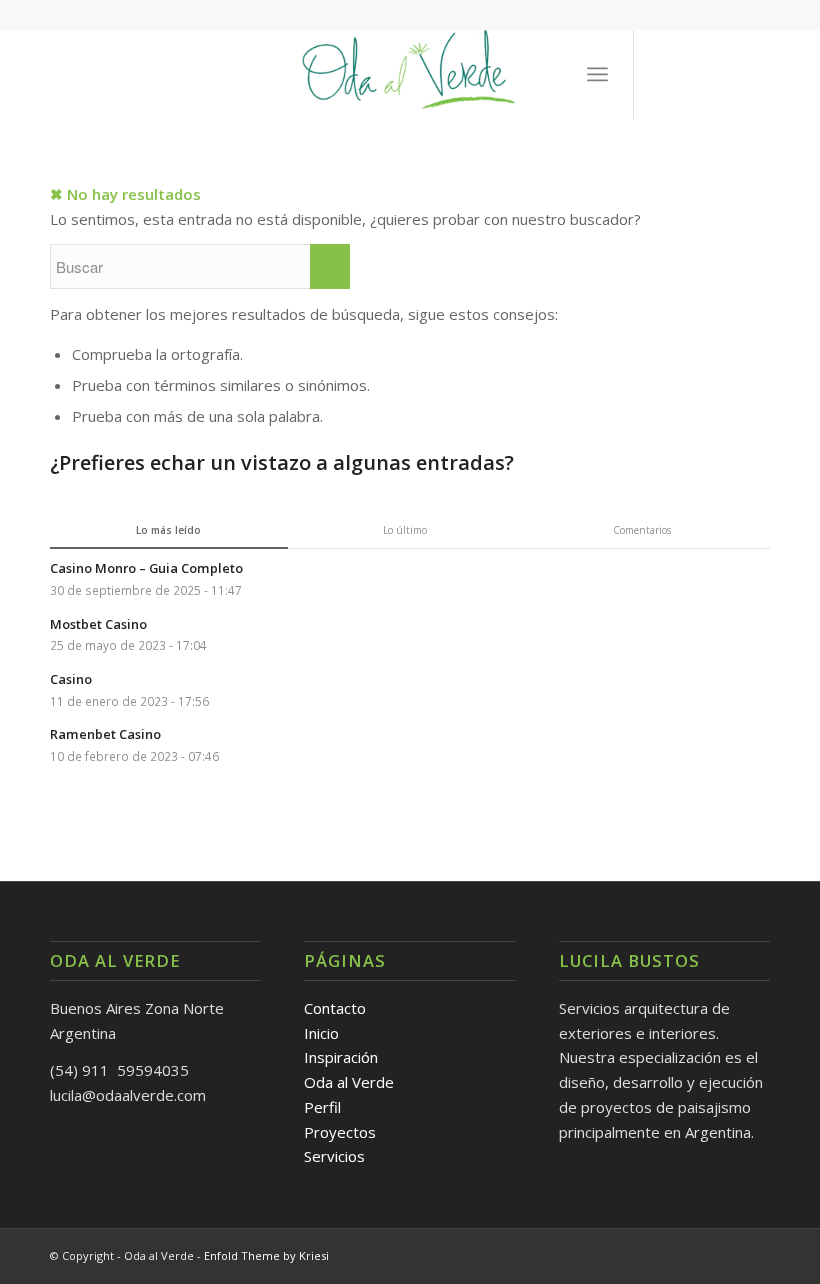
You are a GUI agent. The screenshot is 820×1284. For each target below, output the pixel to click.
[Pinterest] (725, 74)
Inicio (321, 1033)
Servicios (334, 1156)
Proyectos (340, 1132)
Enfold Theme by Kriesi (266, 1255)
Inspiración (341, 1057)
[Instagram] (665, 74)
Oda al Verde (349, 1082)
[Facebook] (755, 74)
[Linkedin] (695, 74)
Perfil (322, 1107)
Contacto (335, 1008)
